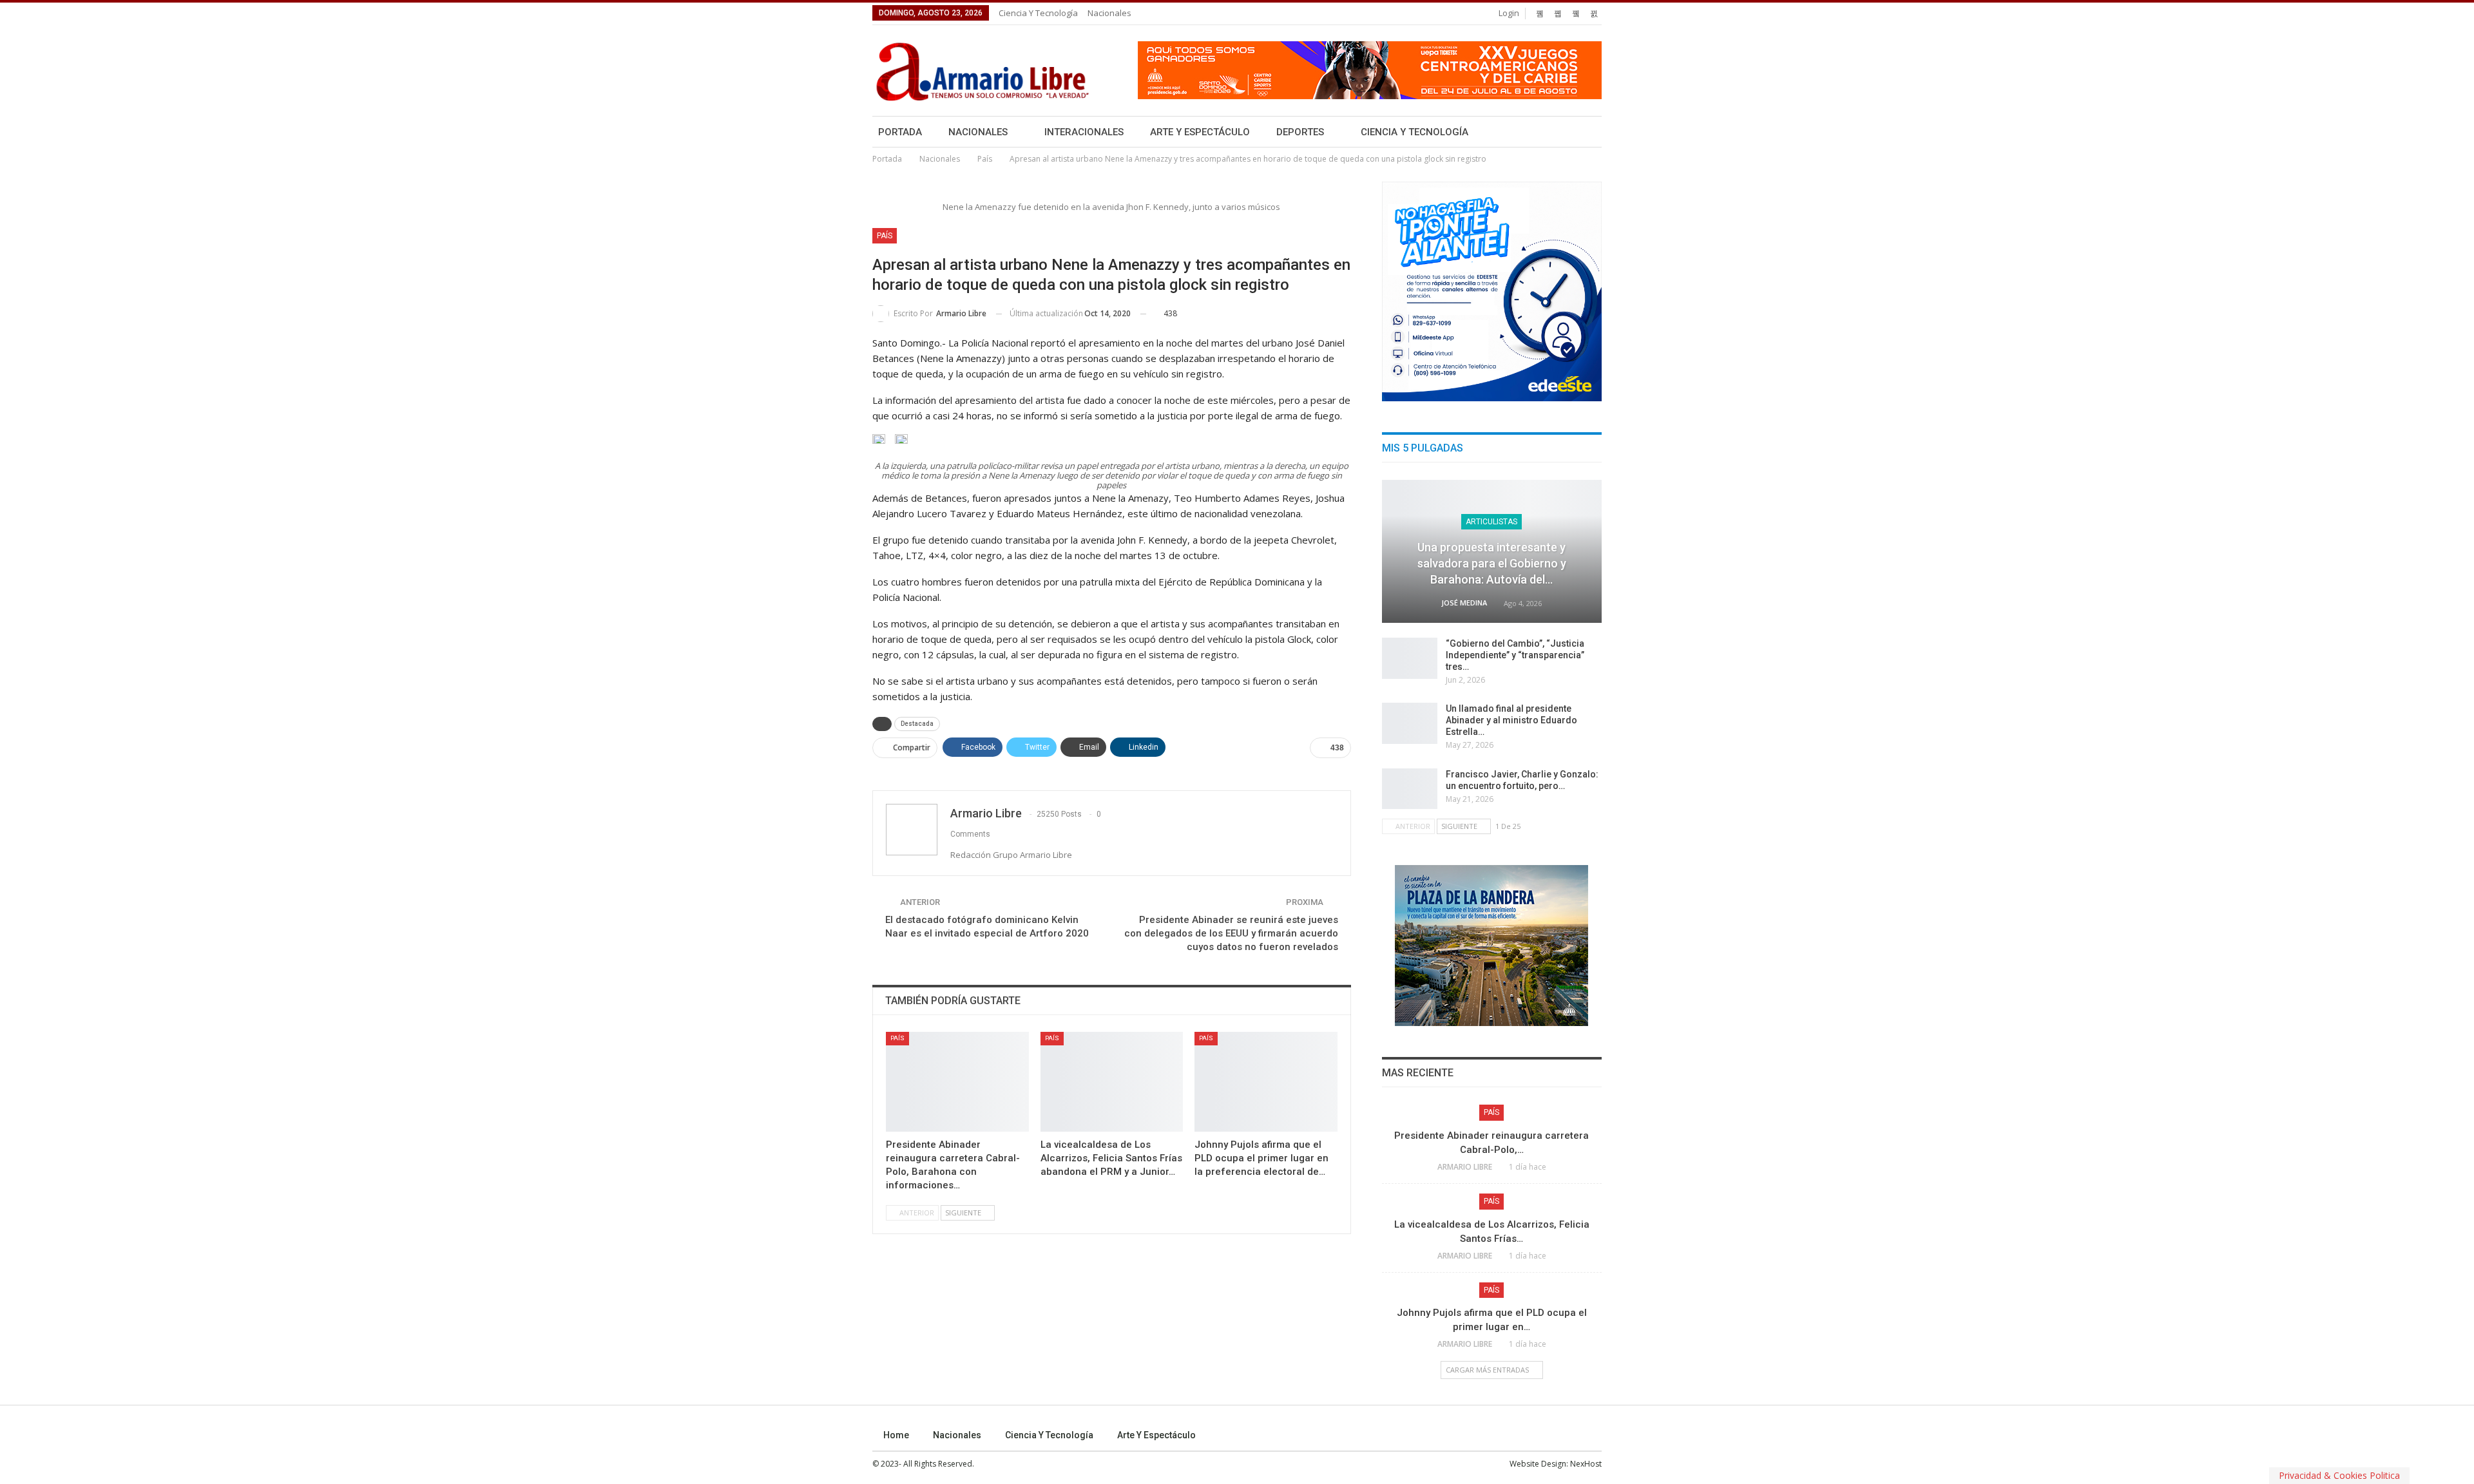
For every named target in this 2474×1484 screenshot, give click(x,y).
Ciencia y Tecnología (1038, 13)
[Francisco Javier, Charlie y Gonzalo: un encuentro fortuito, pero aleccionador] (1410, 789)
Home (896, 1435)
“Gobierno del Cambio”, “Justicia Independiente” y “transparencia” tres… (1515, 655)
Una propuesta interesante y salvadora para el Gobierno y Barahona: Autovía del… (1492, 563)
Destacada (917, 724)
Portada (900, 132)
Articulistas (1491, 522)
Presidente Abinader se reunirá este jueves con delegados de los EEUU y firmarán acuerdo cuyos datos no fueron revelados (1231, 933)
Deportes (1300, 132)
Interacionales (1084, 132)
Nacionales (1109, 13)
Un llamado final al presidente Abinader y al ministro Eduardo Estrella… (1511, 720)
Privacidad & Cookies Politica (2339, 1475)
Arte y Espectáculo (1200, 132)
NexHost (1586, 1464)
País (885, 236)
